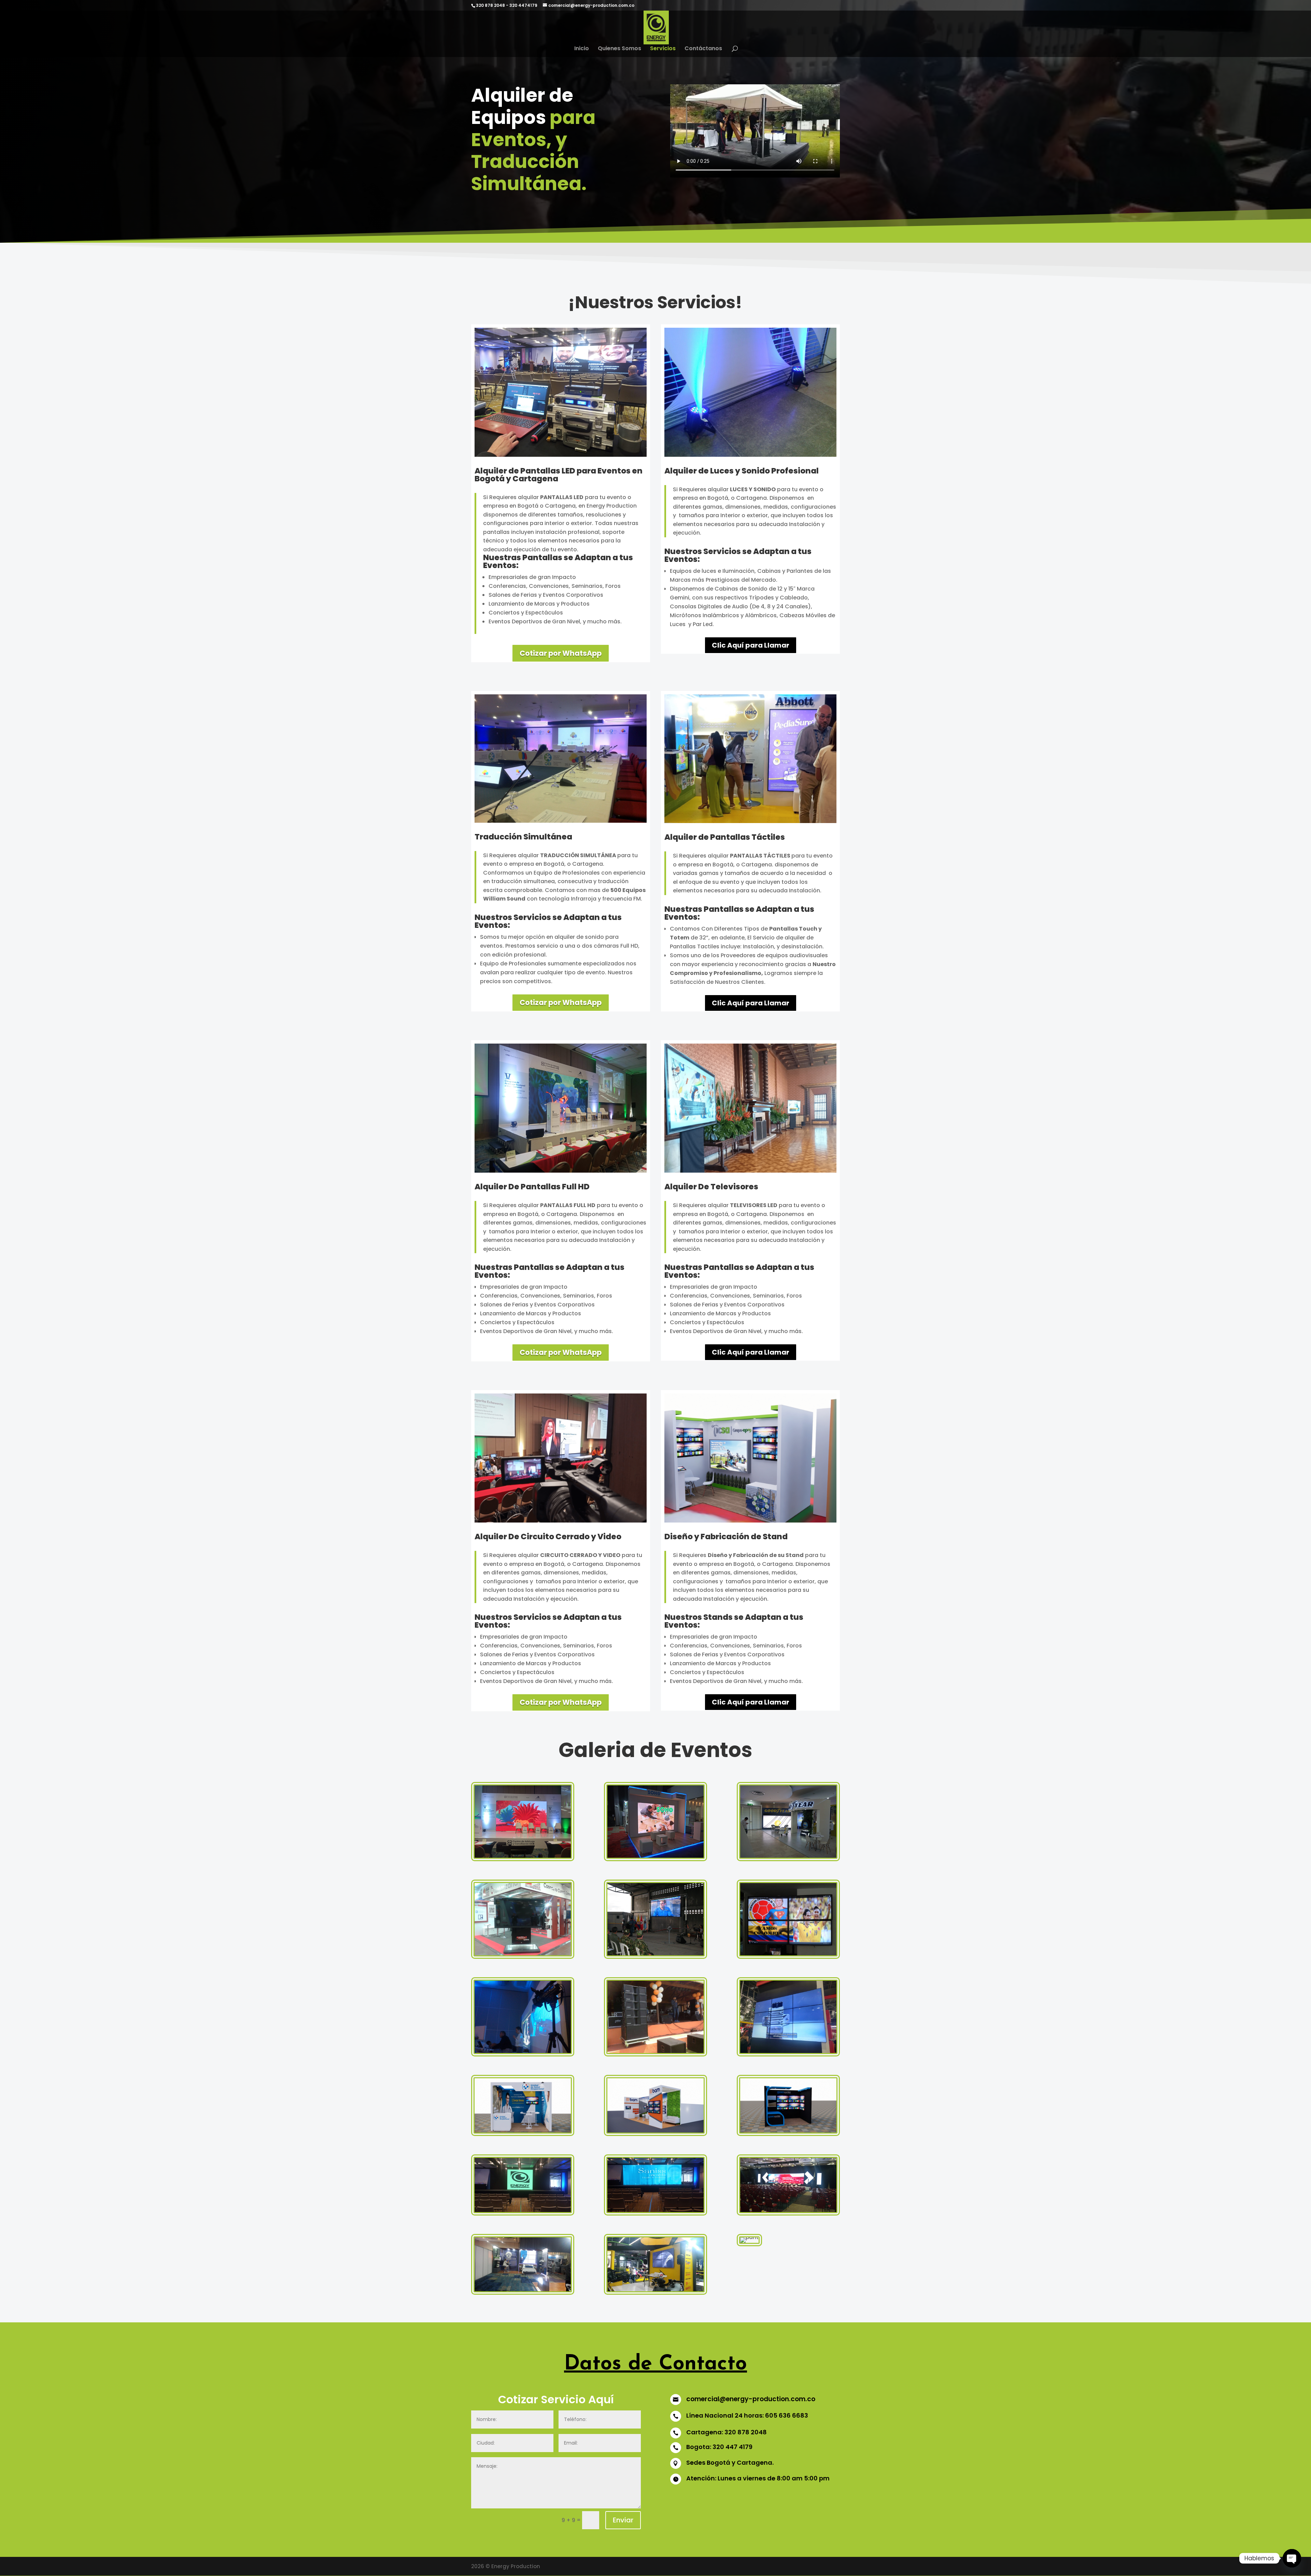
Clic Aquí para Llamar (751, 645)
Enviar (623, 2520)
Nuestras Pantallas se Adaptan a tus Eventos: (558, 562)
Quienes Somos (619, 49)
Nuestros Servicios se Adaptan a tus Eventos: (738, 556)
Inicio (582, 49)
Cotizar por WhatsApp (561, 653)
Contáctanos (703, 49)
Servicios (663, 49)
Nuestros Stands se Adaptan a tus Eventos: (734, 1622)
